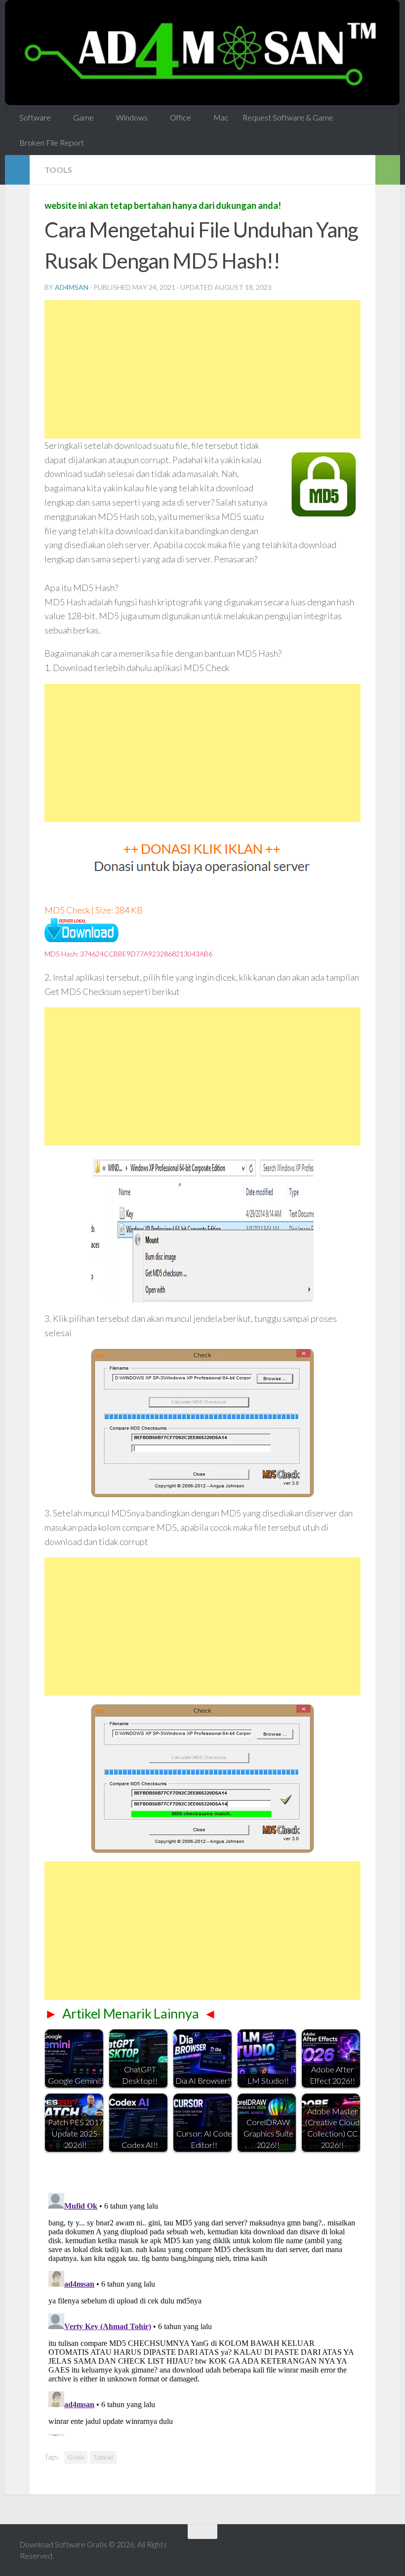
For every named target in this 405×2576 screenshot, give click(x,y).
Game (82, 117)
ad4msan (72, 287)
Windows (130, 117)
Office (178, 117)
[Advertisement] (202, 369)
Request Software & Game (284, 117)
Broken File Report (52, 142)
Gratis (76, 2457)
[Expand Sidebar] (17, 169)
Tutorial (103, 2457)
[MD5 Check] (81, 938)
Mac (217, 117)
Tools (58, 169)
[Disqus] (202, 2312)
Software (35, 117)
